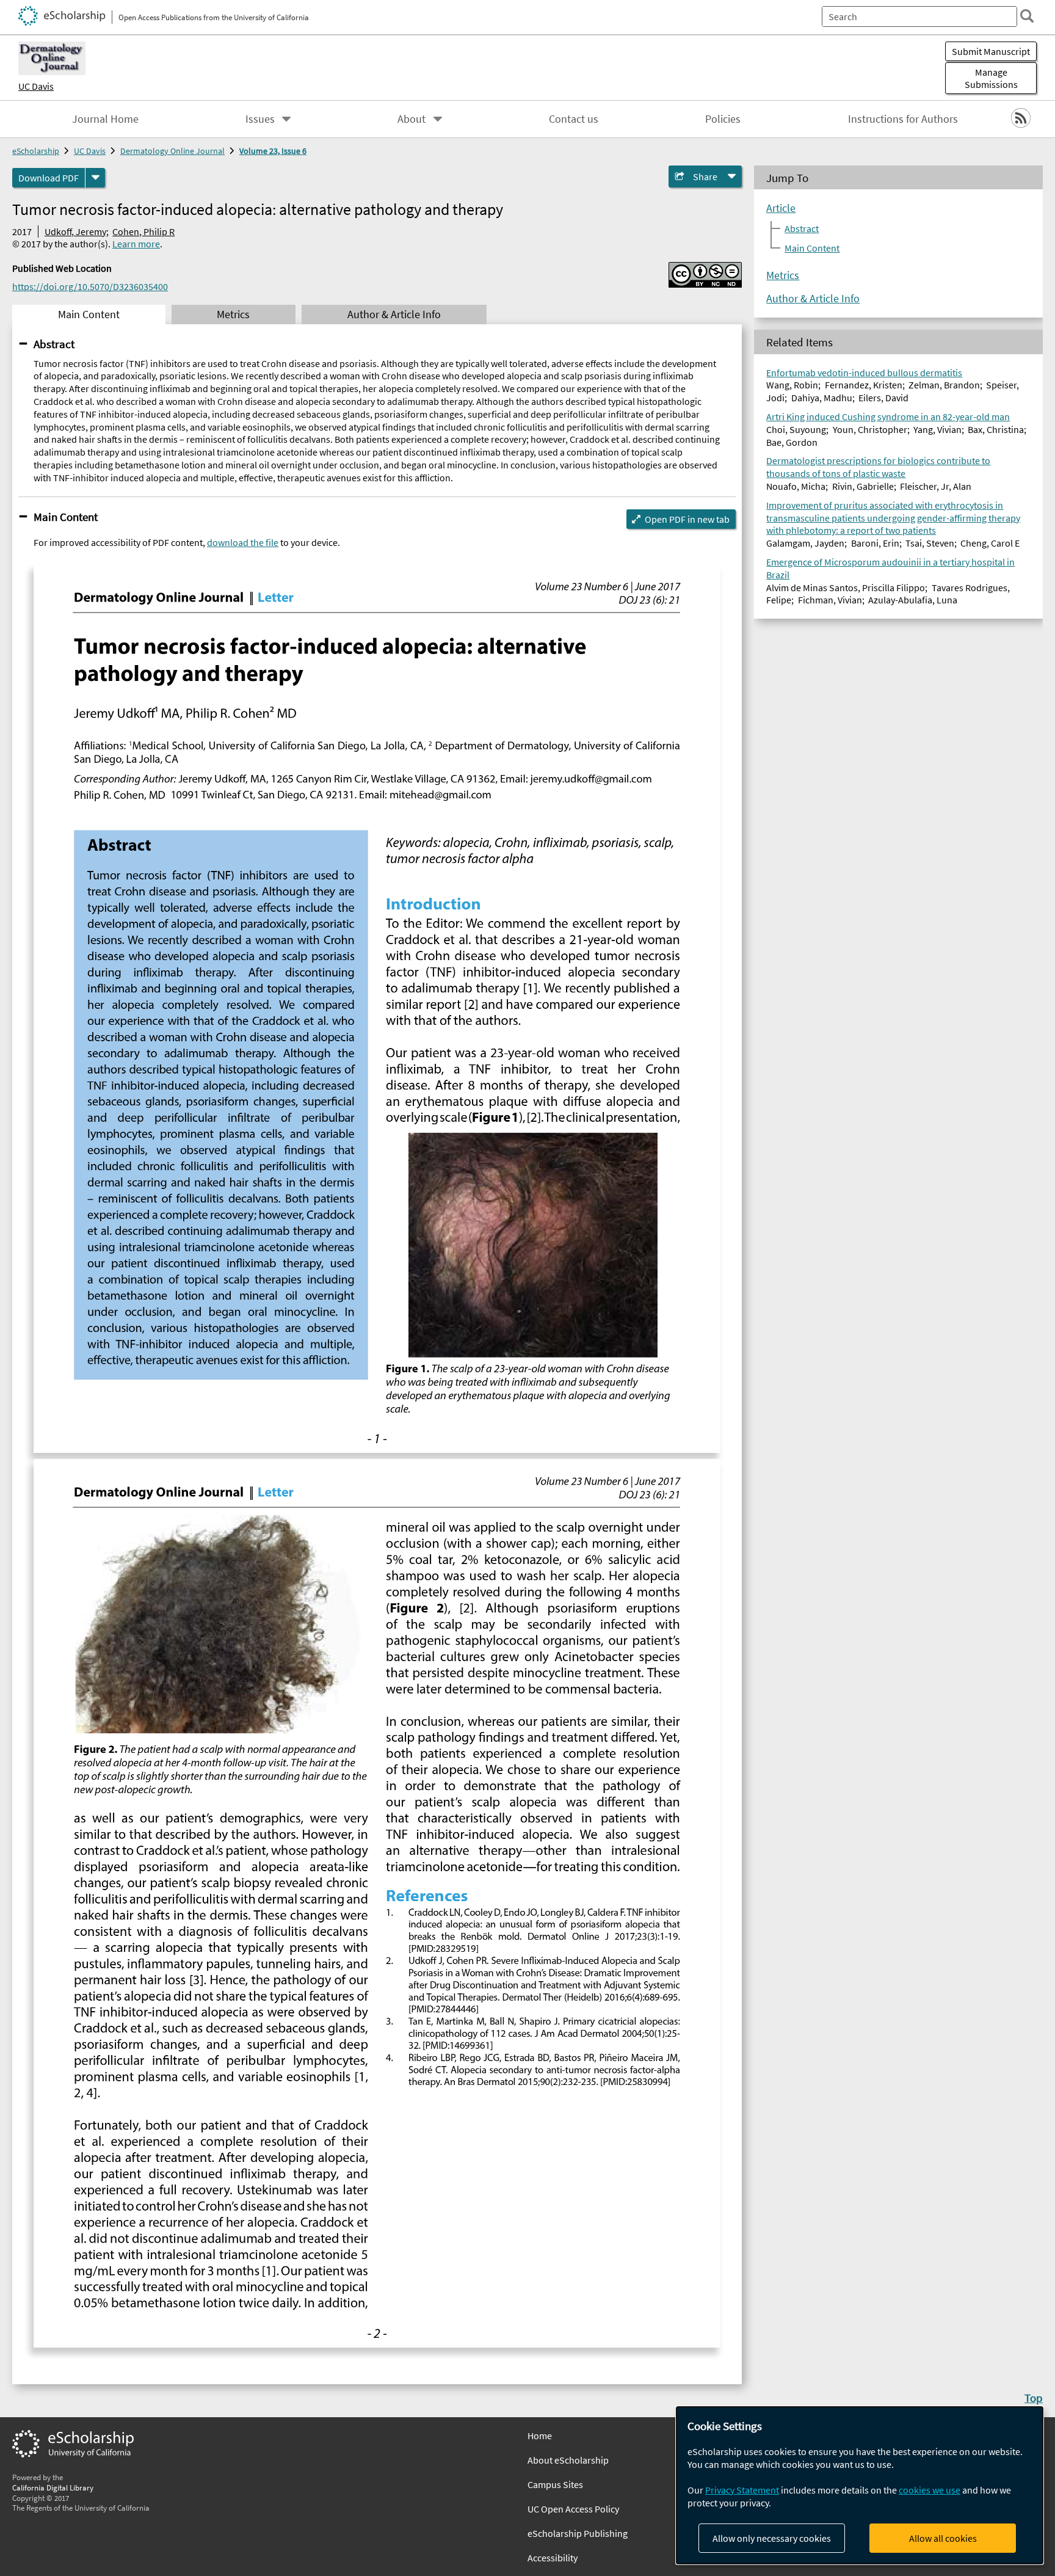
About (411, 119)
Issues (260, 119)
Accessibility (553, 2558)
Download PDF (49, 178)
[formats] (95, 178)
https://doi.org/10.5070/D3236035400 (90, 286)
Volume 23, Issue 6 (273, 151)
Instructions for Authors (903, 119)
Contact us (574, 119)
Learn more (136, 244)
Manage (991, 78)
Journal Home (105, 119)
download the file (243, 542)
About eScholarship (568, 2460)
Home (540, 2436)
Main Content (66, 517)
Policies (723, 119)
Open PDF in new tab (687, 519)
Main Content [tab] (89, 315)
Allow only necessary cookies (772, 2538)
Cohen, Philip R (143, 231)
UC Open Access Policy (573, 2509)
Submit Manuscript (991, 51)
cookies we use (930, 2490)
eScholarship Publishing (578, 2533)
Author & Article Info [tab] (394, 315)
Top (1034, 2398)
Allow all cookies (943, 2538)
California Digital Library (53, 2487)
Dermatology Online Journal (172, 151)
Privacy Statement (742, 2490)
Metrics (783, 275)
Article (781, 208)
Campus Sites (555, 2484)
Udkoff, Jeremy (75, 231)
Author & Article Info (813, 299)
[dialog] (860, 2485)
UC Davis (36, 86)
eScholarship (36, 151)
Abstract (54, 344)
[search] (1027, 16)
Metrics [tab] (233, 315)
